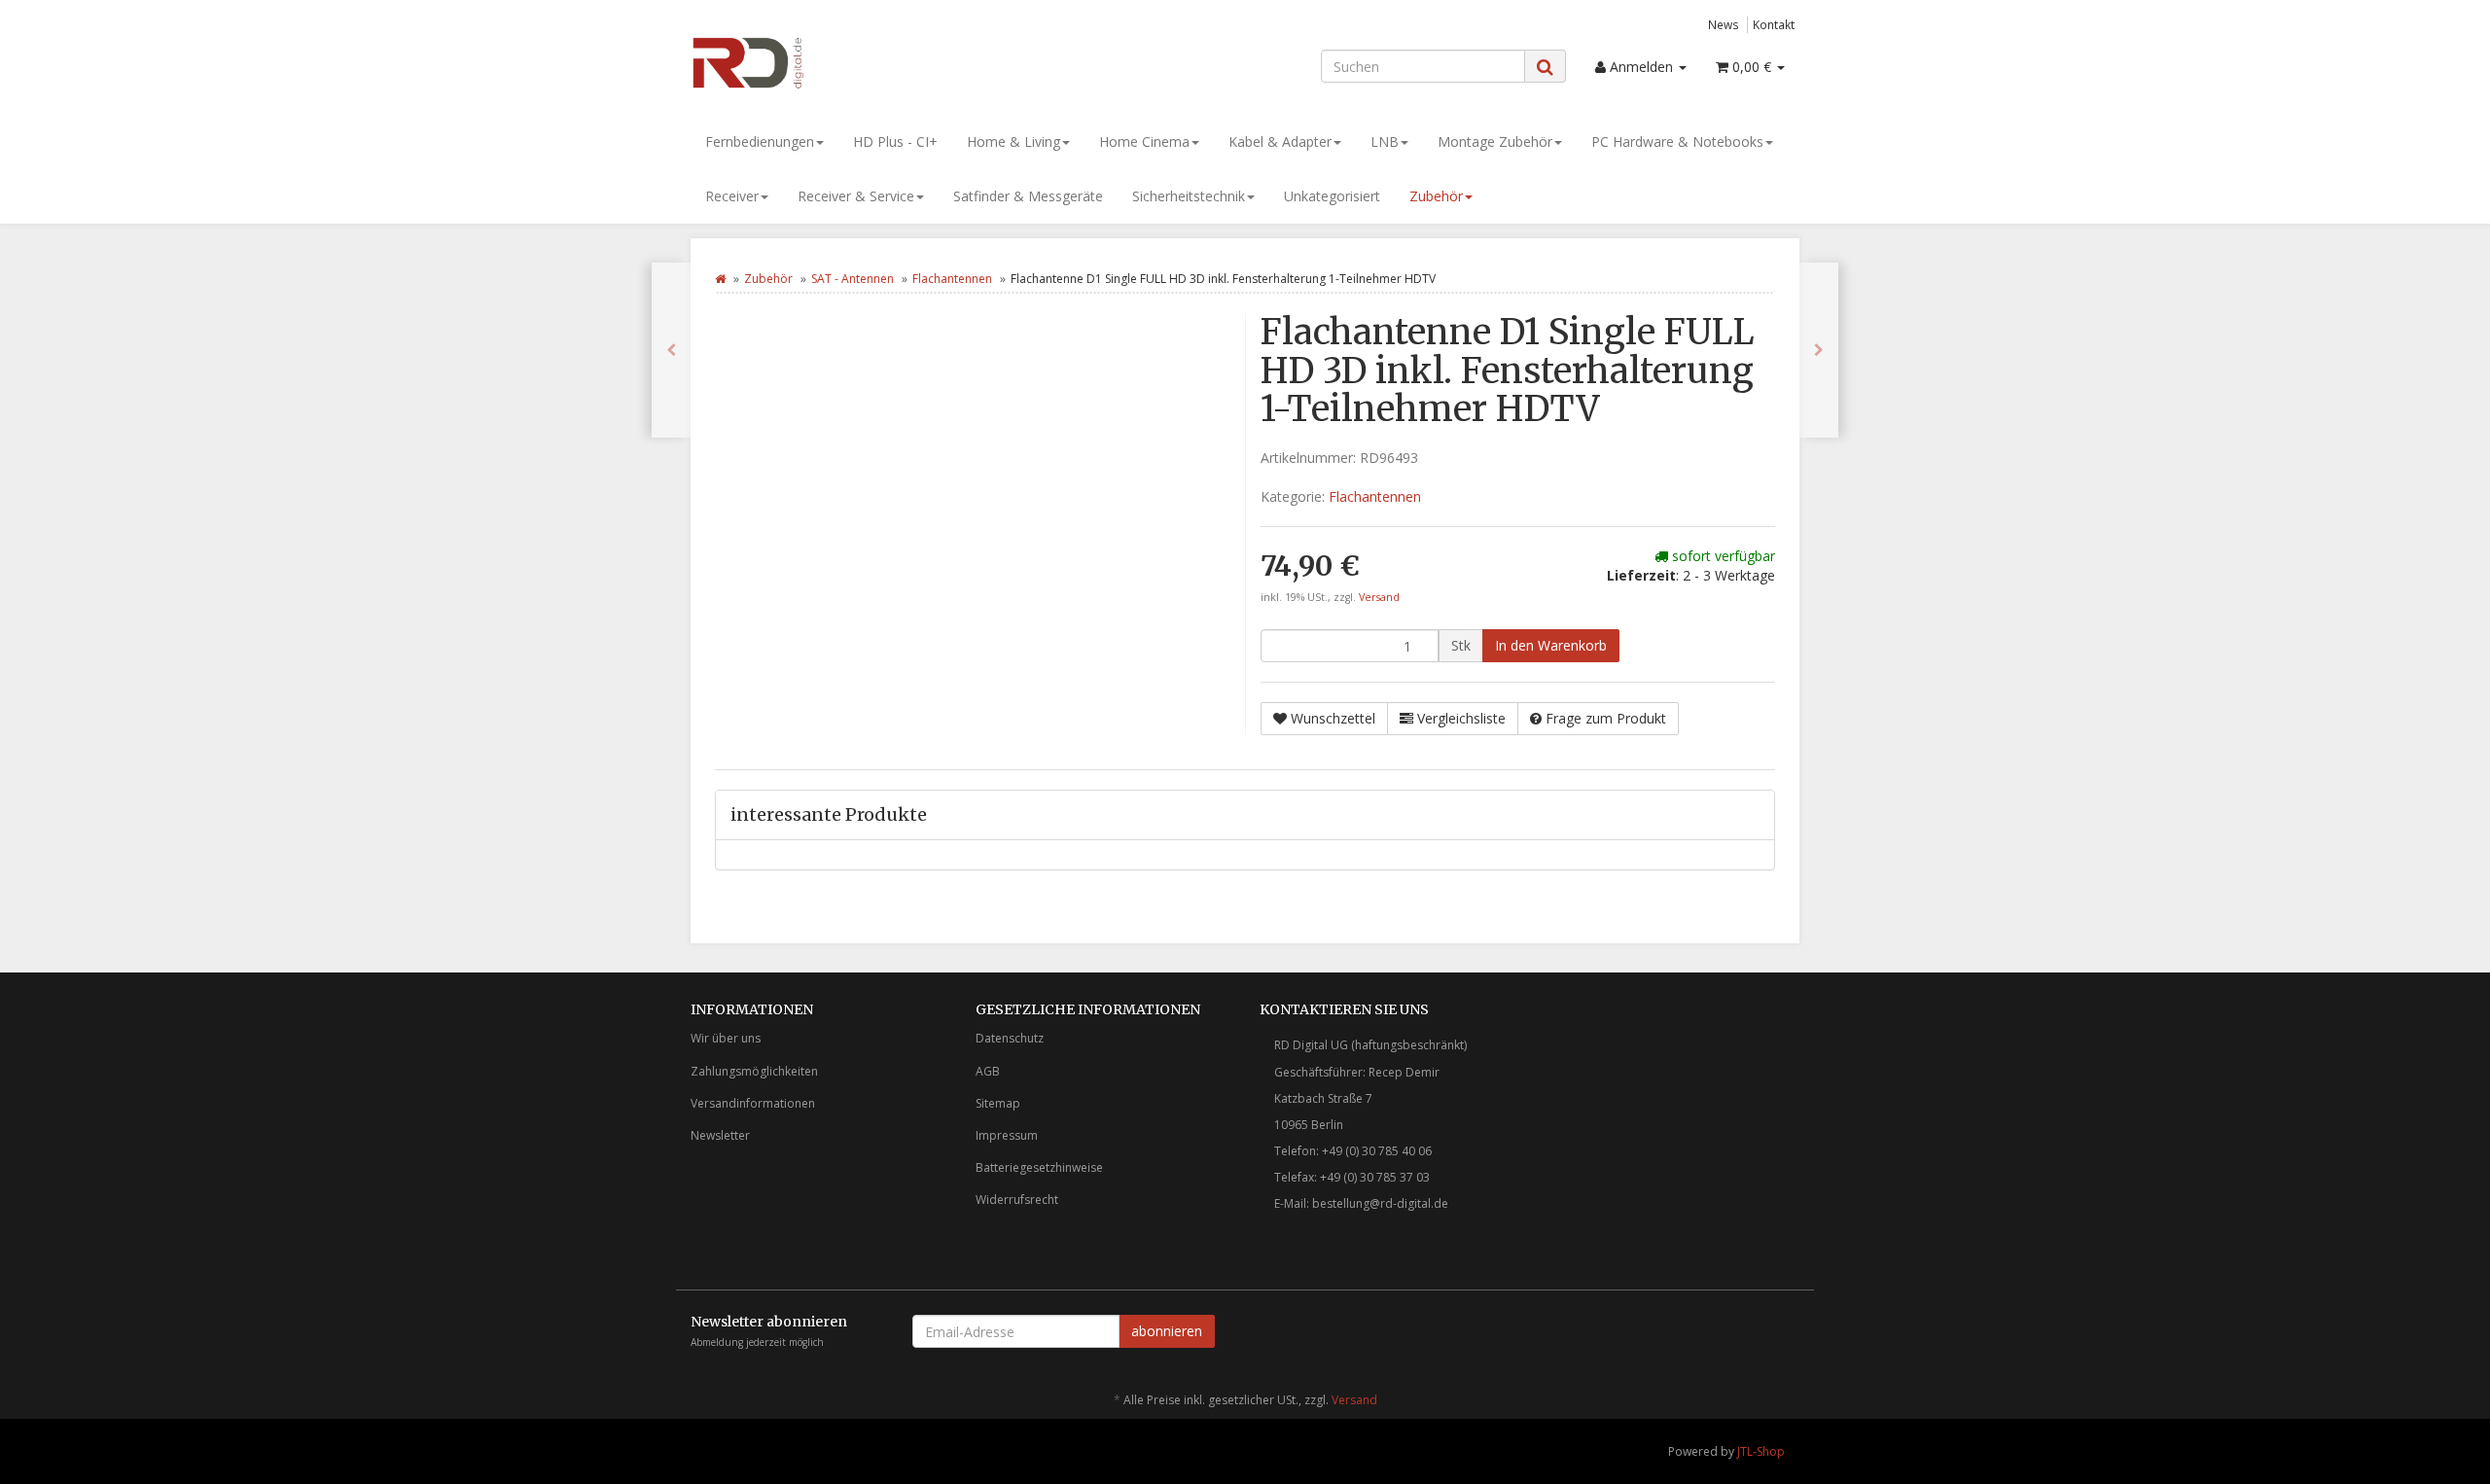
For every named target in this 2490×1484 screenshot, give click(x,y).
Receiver (732, 196)
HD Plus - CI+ (895, 141)
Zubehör (1436, 196)
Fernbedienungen (760, 141)
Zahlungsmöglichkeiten (754, 1071)
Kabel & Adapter (1280, 141)
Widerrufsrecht (1017, 1200)
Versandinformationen (753, 1103)
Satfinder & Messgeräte (1028, 196)
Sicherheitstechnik (1189, 196)
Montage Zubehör (1495, 141)
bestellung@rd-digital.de (1380, 1203)
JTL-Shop (1761, 1451)
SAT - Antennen (853, 279)
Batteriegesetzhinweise (1039, 1167)
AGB (988, 1071)
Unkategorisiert (1332, 196)
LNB (1385, 141)
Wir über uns (726, 1038)
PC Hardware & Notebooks (1677, 141)
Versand (1379, 597)
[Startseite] (720, 279)
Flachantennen (952, 279)
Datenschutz (1010, 1038)
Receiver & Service (856, 196)
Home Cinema (1144, 141)
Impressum (1007, 1135)
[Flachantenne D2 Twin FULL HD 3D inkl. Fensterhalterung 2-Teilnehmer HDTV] (1819, 350)
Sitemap (998, 1103)
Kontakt (1774, 24)
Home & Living (1014, 141)
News (1724, 24)
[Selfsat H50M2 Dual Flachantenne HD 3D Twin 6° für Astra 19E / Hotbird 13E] (671, 350)
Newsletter (720, 1135)
